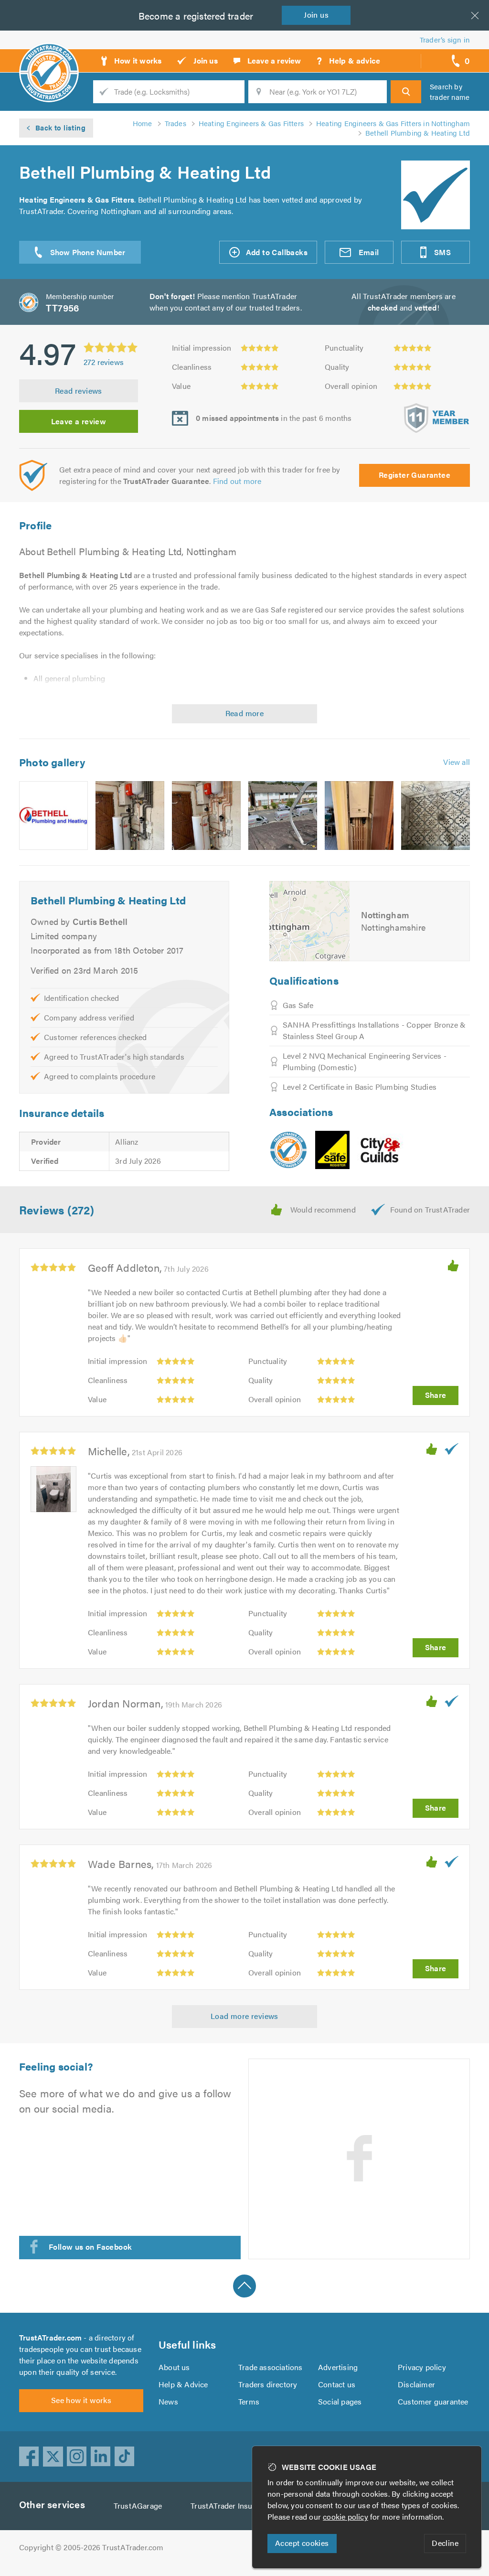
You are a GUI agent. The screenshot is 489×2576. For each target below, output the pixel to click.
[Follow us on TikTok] (125, 2457)
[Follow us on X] (53, 2457)
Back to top (244, 2286)
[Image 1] (53, 816)
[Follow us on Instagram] (77, 2457)
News (168, 2401)
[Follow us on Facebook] (29, 2457)
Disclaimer (416, 2384)
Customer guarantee (433, 2401)
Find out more (237, 481)
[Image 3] (206, 816)
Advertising (338, 2367)
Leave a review (79, 421)
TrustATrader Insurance (231, 2506)
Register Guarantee (415, 475)
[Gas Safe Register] (332, 1150)
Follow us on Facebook (90, 2247)
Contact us (337, 2384)
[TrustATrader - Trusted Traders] (49, 57)
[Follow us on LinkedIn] (101, 2457)
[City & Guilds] (381, 1150)
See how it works (81, 2400)
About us (174, 2367)
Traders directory (268, 2384)
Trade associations (271, 2367)
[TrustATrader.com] (288, 1150)
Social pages (340, 2401)
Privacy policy (422, 2367)
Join (316, 15)
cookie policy (345, 2517)
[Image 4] (283, 816)
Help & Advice (183, 2384)
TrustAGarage (138, 2506)
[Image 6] (436, 816)
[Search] (406, 92)
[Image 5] (359, 816)
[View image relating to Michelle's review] (53, 1489)
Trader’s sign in (445, 39)
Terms (249, 2401)
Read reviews (79, 391)
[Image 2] (130, 816)
